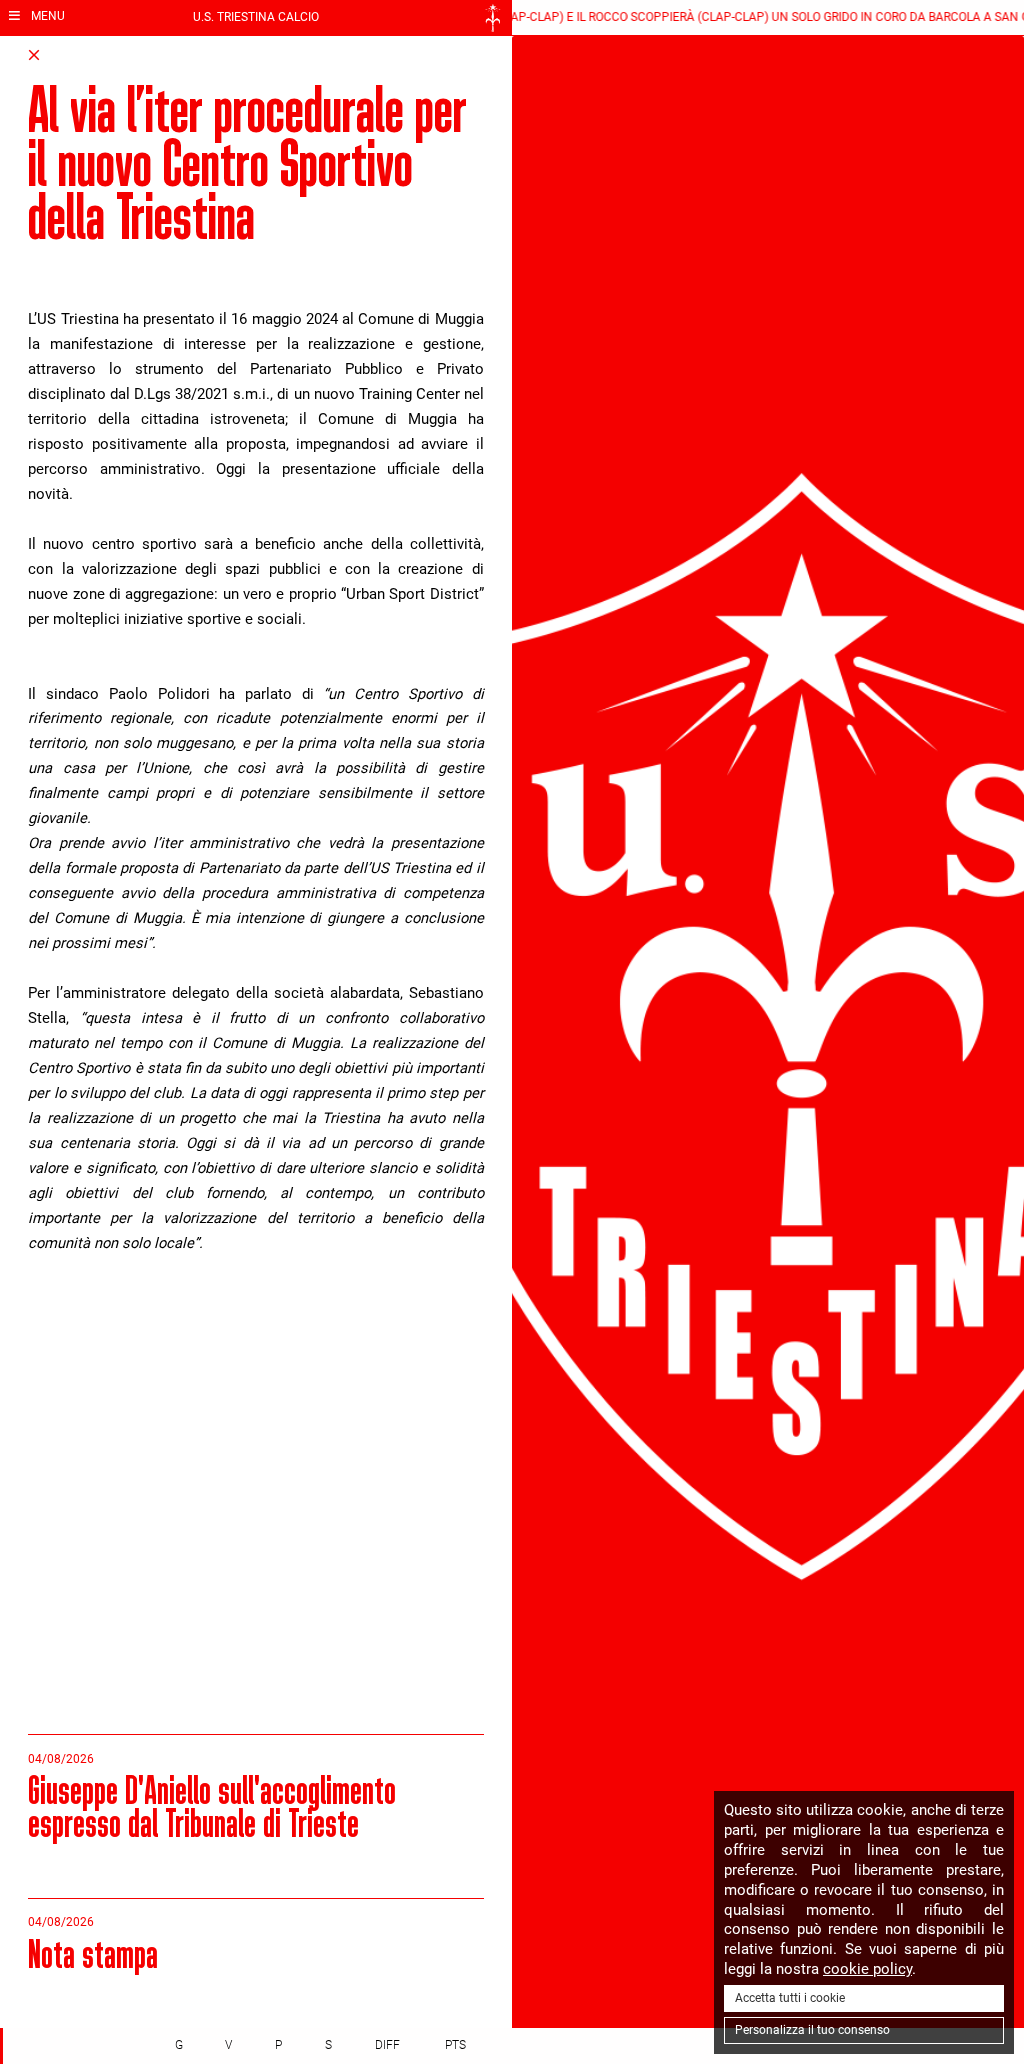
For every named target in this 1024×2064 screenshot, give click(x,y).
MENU (46, 16)
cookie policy (867, 1969)
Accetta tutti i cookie (790, 1998)
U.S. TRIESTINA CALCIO (256, 17)
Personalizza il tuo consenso (812, 2030)
